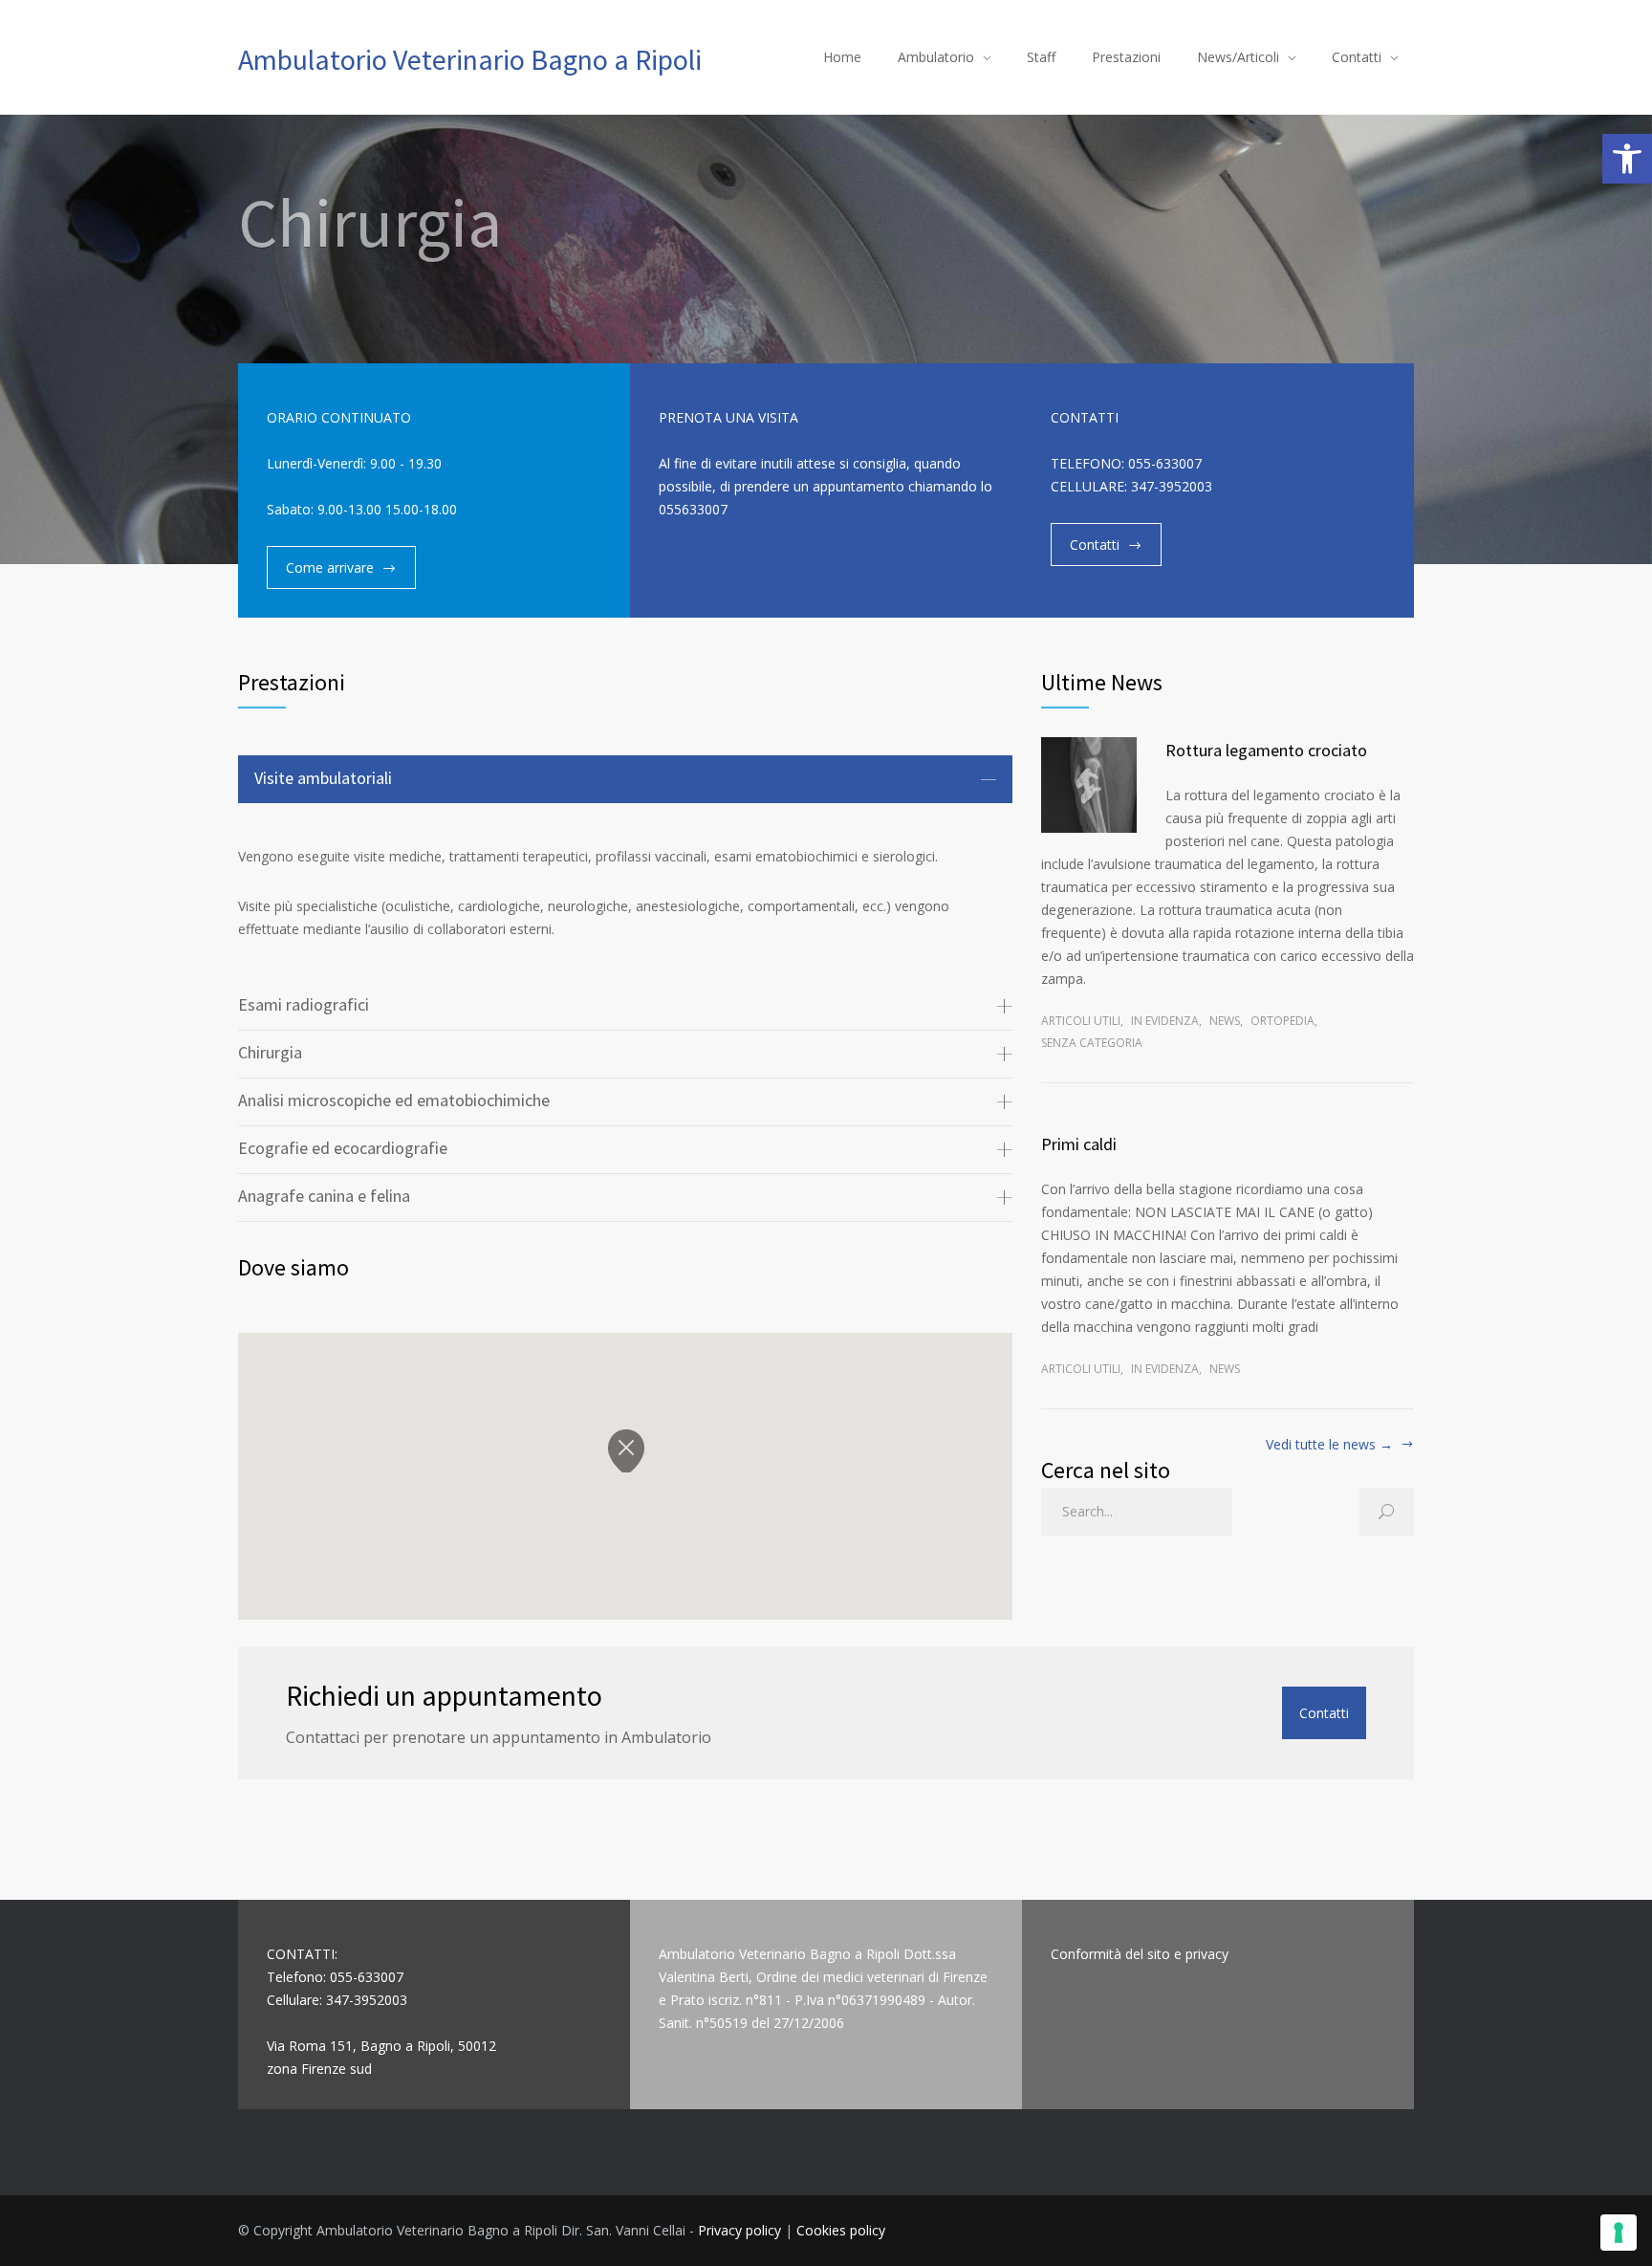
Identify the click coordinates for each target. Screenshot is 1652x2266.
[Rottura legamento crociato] (1089, 785)
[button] (1627, 159)
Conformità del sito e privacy (1140, 1954)
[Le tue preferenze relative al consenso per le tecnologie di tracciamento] (1619, 2233)
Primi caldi (1079, 1144)
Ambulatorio (936, 57)
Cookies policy (841, 2230)
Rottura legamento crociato (1266, 750)
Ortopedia (1282, 1021)
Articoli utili (1081, 1021)
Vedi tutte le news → (1329, 1446)
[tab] (625, 779)
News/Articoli (1238, 57)
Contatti (1357, 57)
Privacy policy (739, 2230)
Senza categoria (1092, 1043)
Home (842, 57)
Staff (1041, 57)
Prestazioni (1126, 57)
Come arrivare (330, 567)
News (1225, 1021)
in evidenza (1165, 1021)
